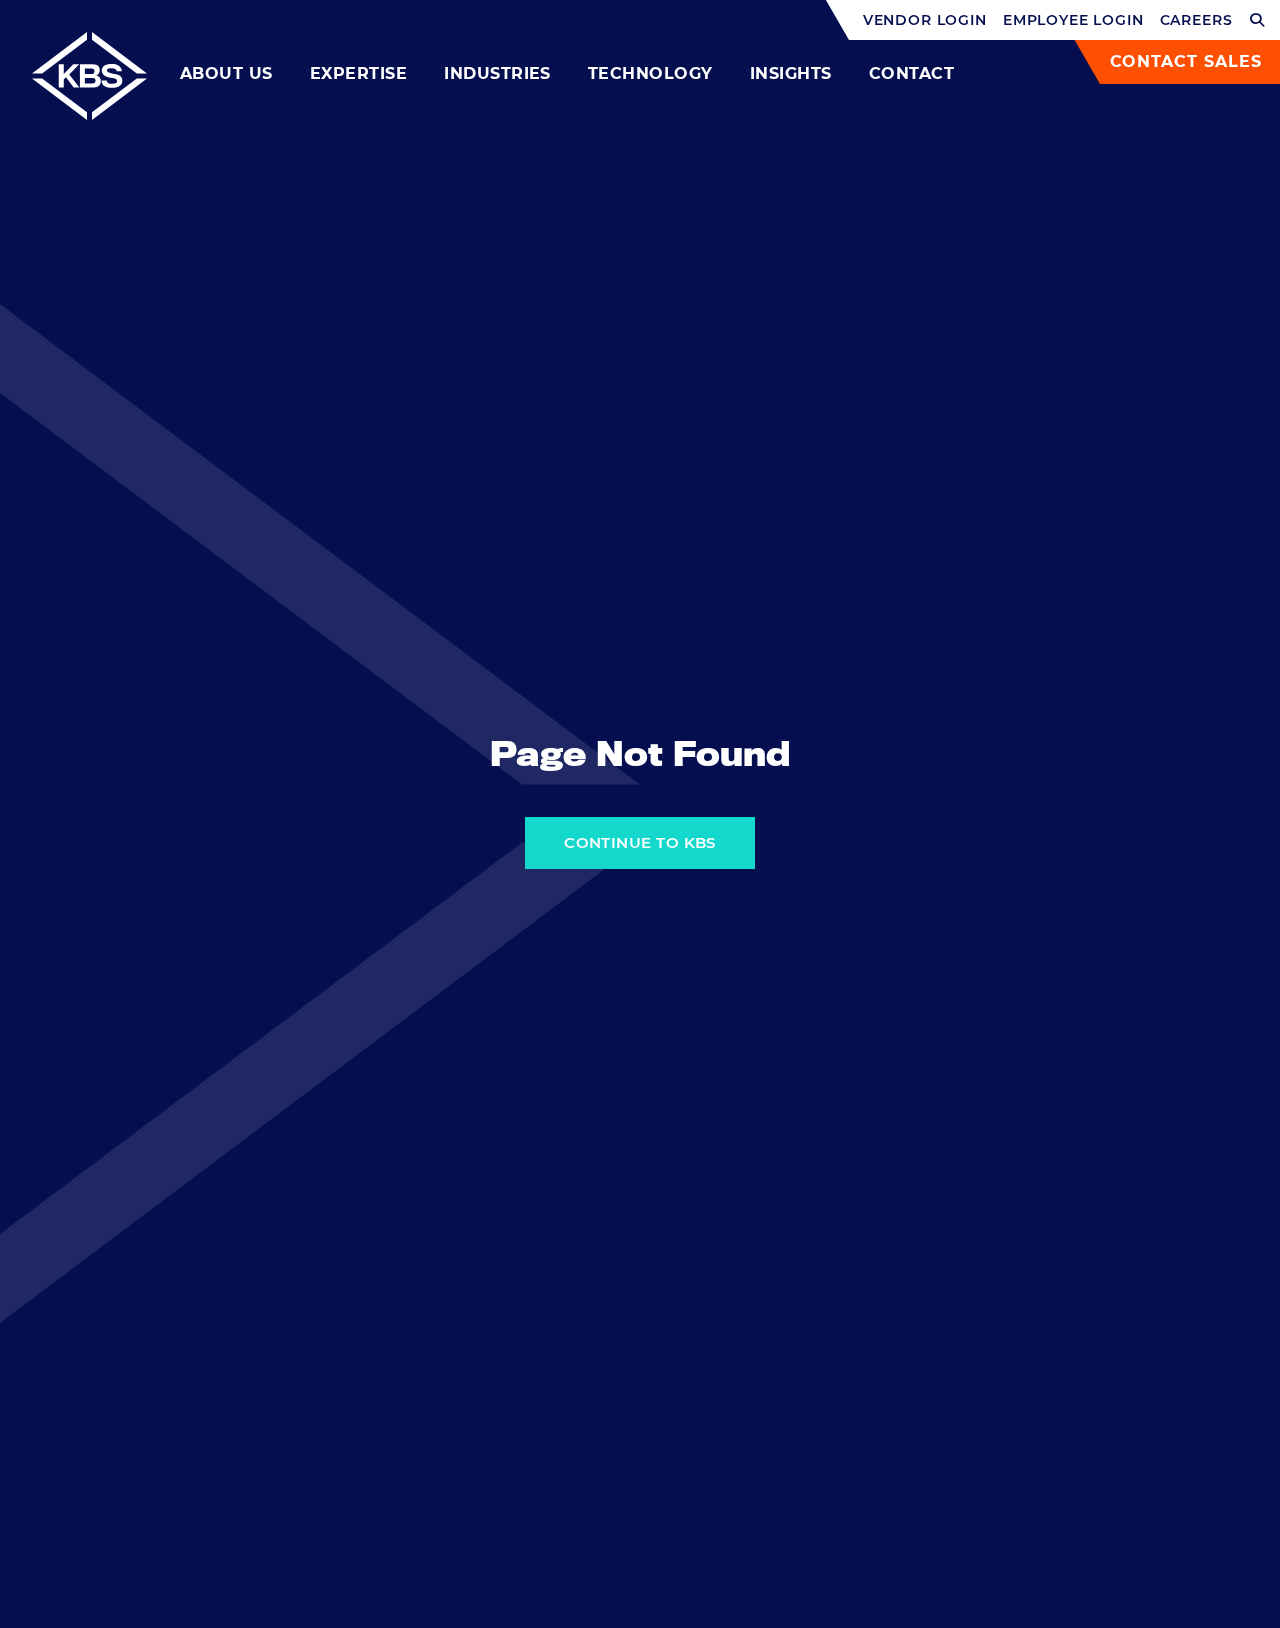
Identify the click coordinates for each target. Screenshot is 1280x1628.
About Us (226, 73)
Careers (1196, 20)
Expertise (358, 73)
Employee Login (1073, 20)
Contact (911, 73)
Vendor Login (925, 20)
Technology (650, 73)
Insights (791, 73)
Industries (497, 73)
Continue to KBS (640, 842)
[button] (1258, 20)
